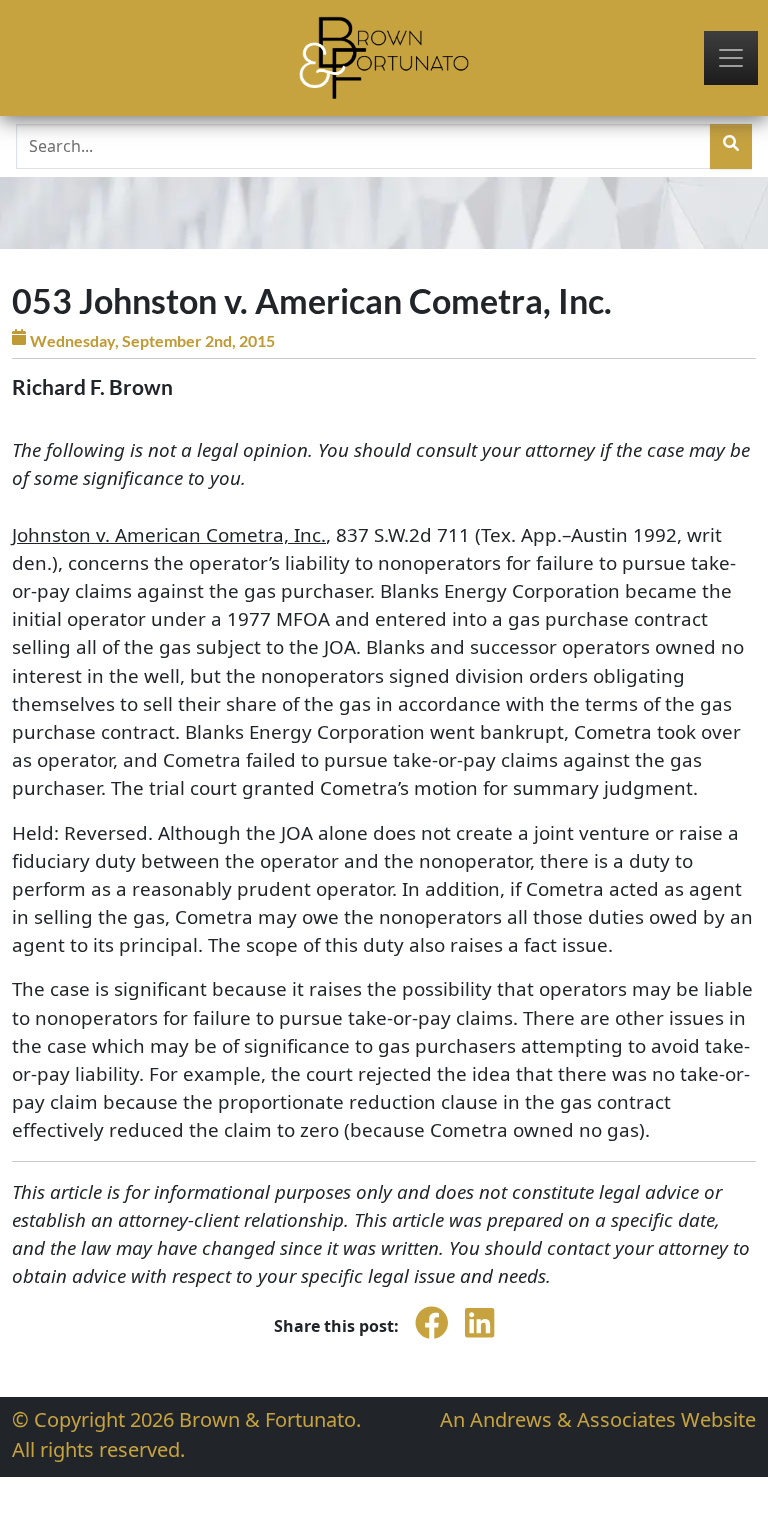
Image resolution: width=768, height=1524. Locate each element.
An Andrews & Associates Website (598, 1419)
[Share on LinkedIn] (479, 1337)
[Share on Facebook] (432, 1337)
